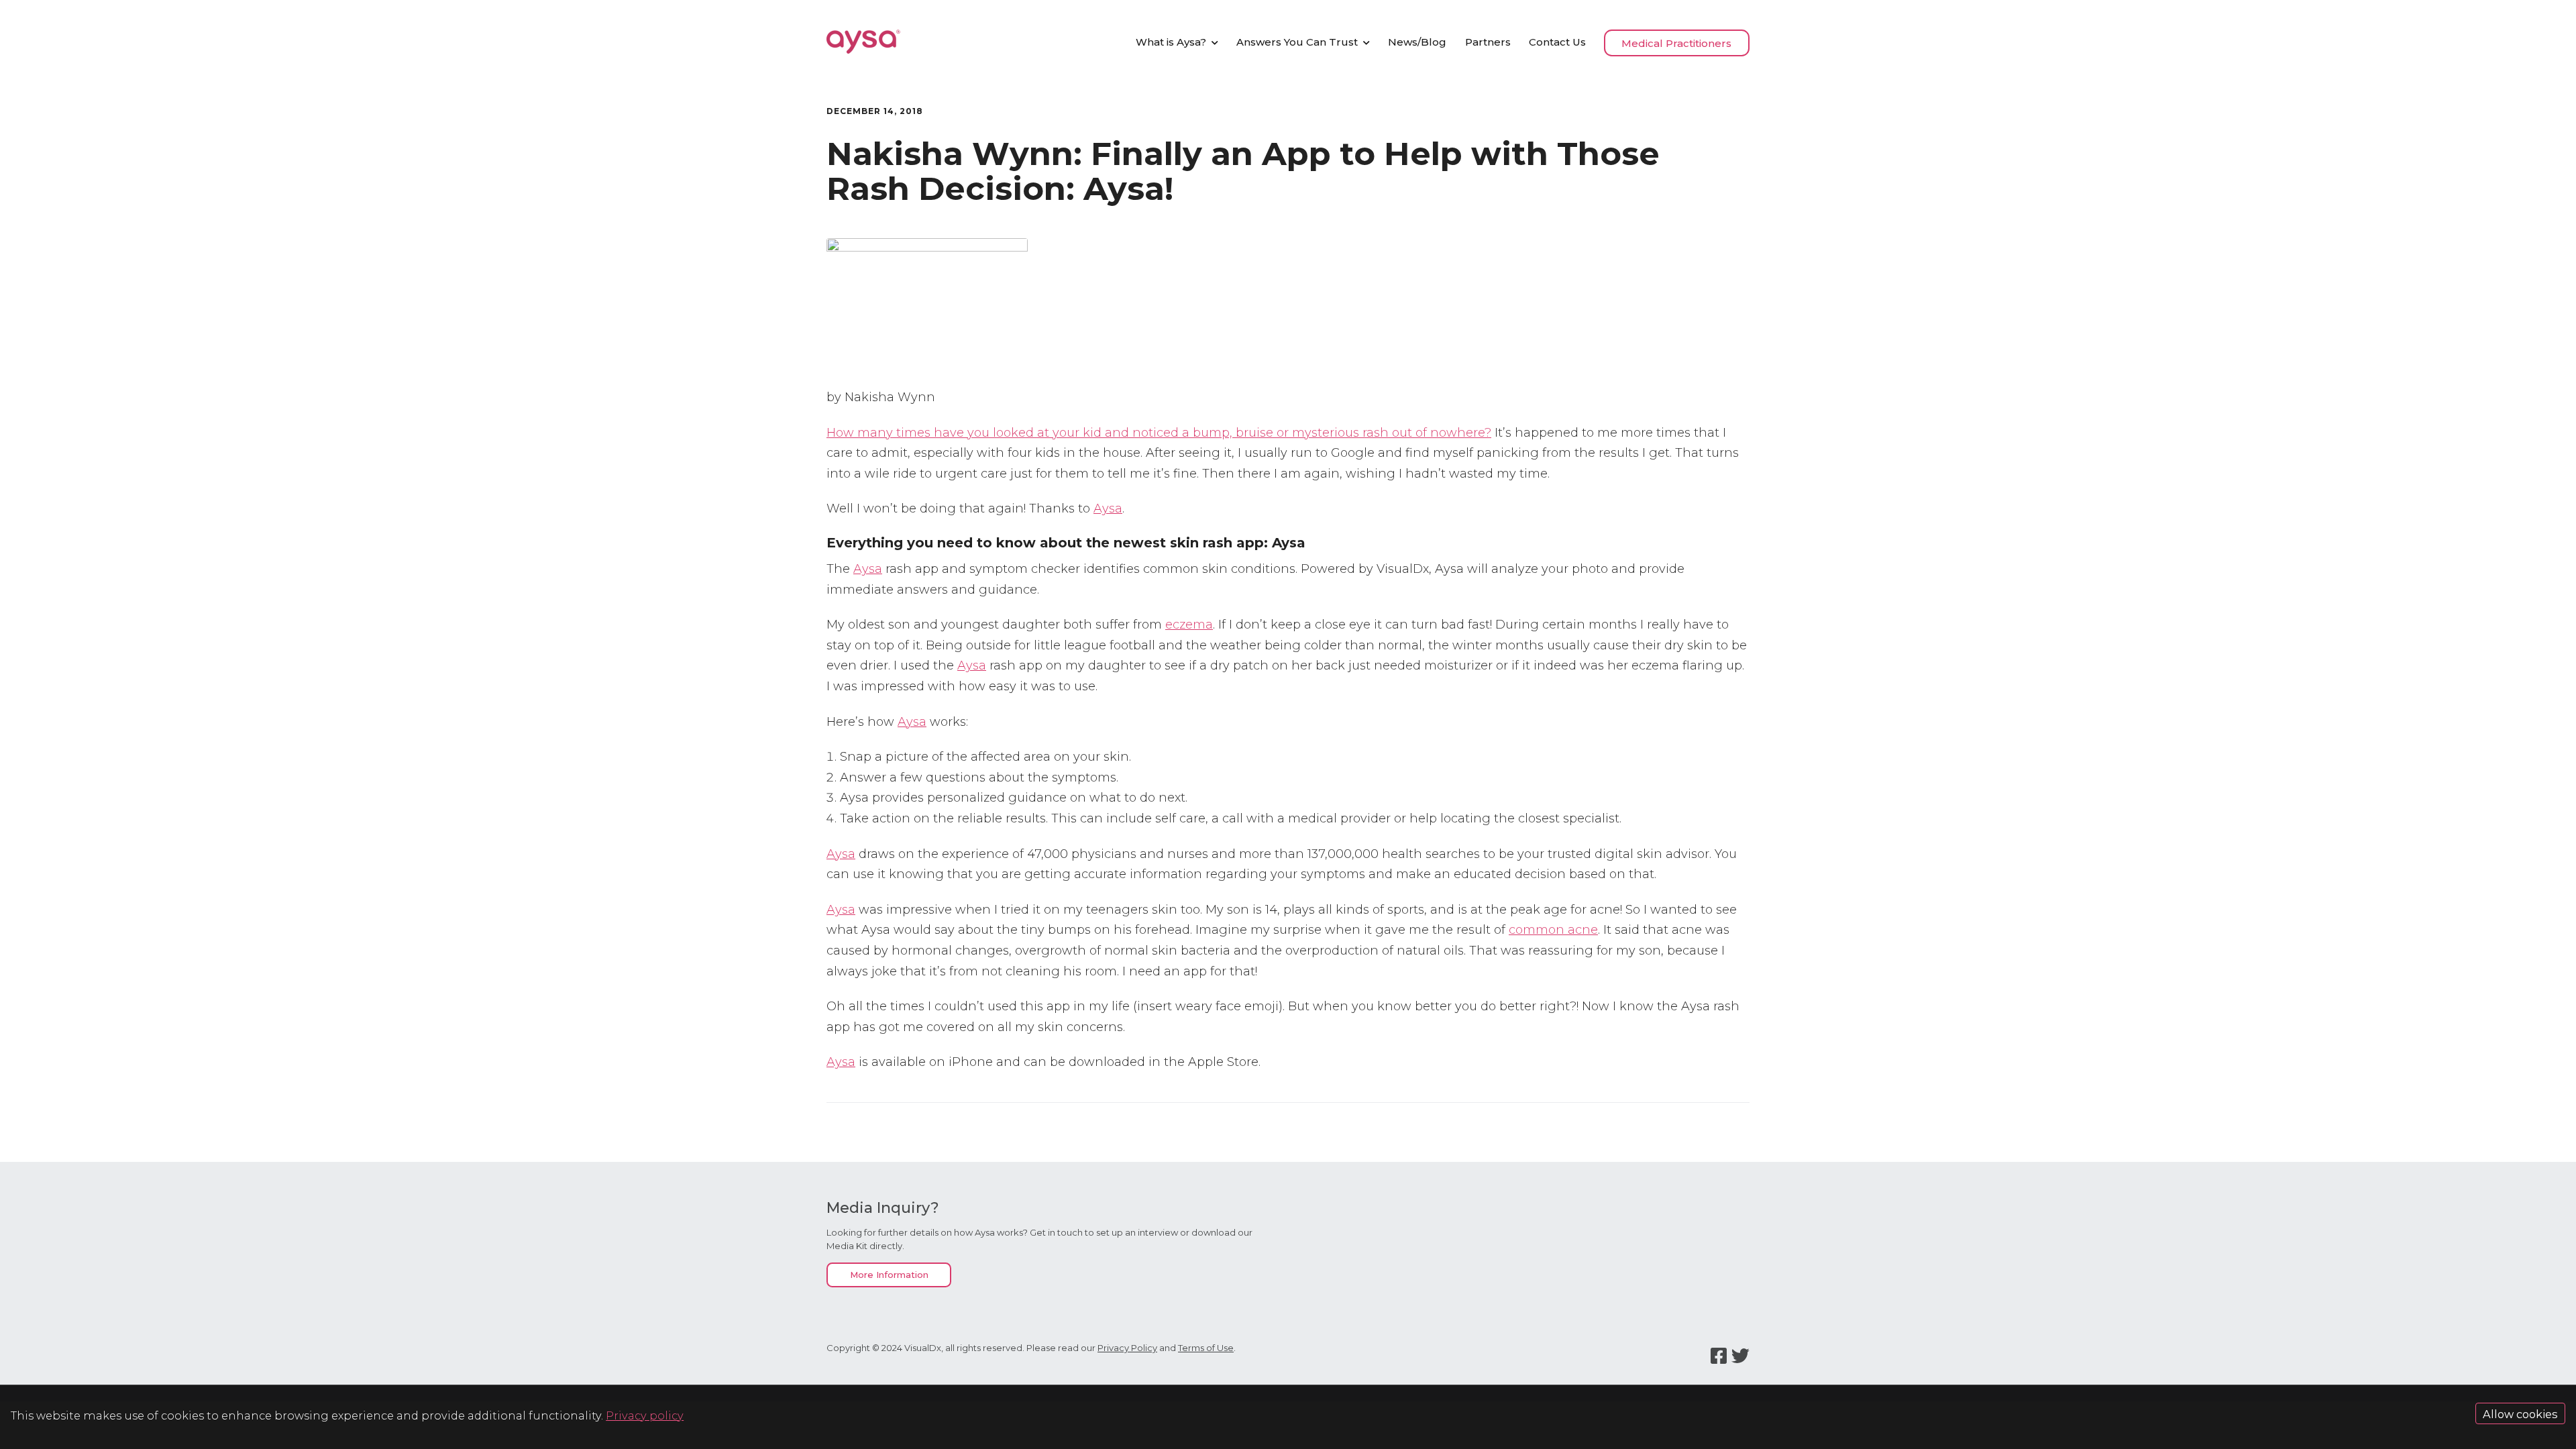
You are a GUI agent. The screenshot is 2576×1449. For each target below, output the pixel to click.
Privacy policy (645, 1415)
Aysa (1108, 508)
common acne (1553, 930)
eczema (1189, 625)
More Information (889, 1275)
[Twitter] (1740, 1356)
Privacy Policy (1127, 1348)
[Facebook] (1719, 1356)
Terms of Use (1206, 1348)
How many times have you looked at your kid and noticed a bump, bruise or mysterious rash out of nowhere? (1159, 433)
